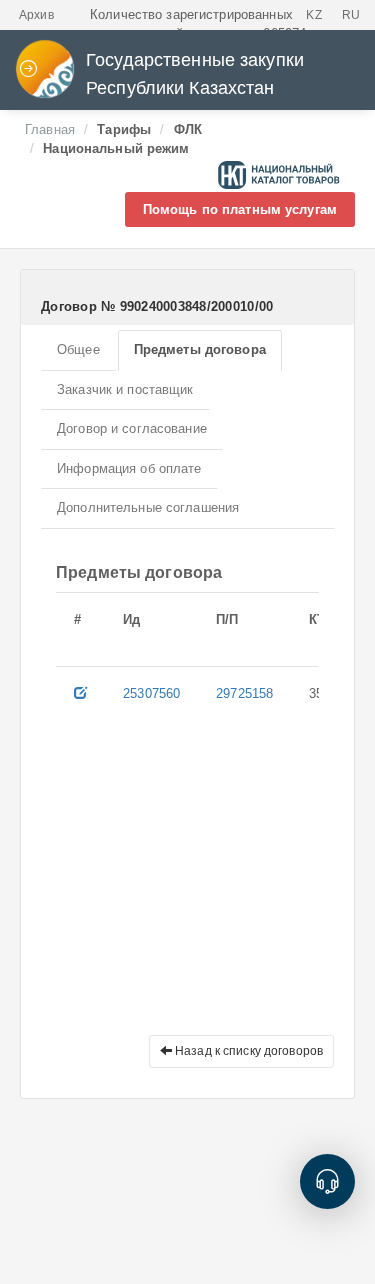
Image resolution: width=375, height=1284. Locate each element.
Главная (50, 129)
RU (351, 15)
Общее (78, 349)
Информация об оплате (129, 468)
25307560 (151, 693)
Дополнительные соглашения (148, 507)
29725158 (244, 693)
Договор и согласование (132, 428)
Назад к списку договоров (247, 1051)
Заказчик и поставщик (125, 389)
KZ (313, 15)
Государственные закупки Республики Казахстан (195, 74)
